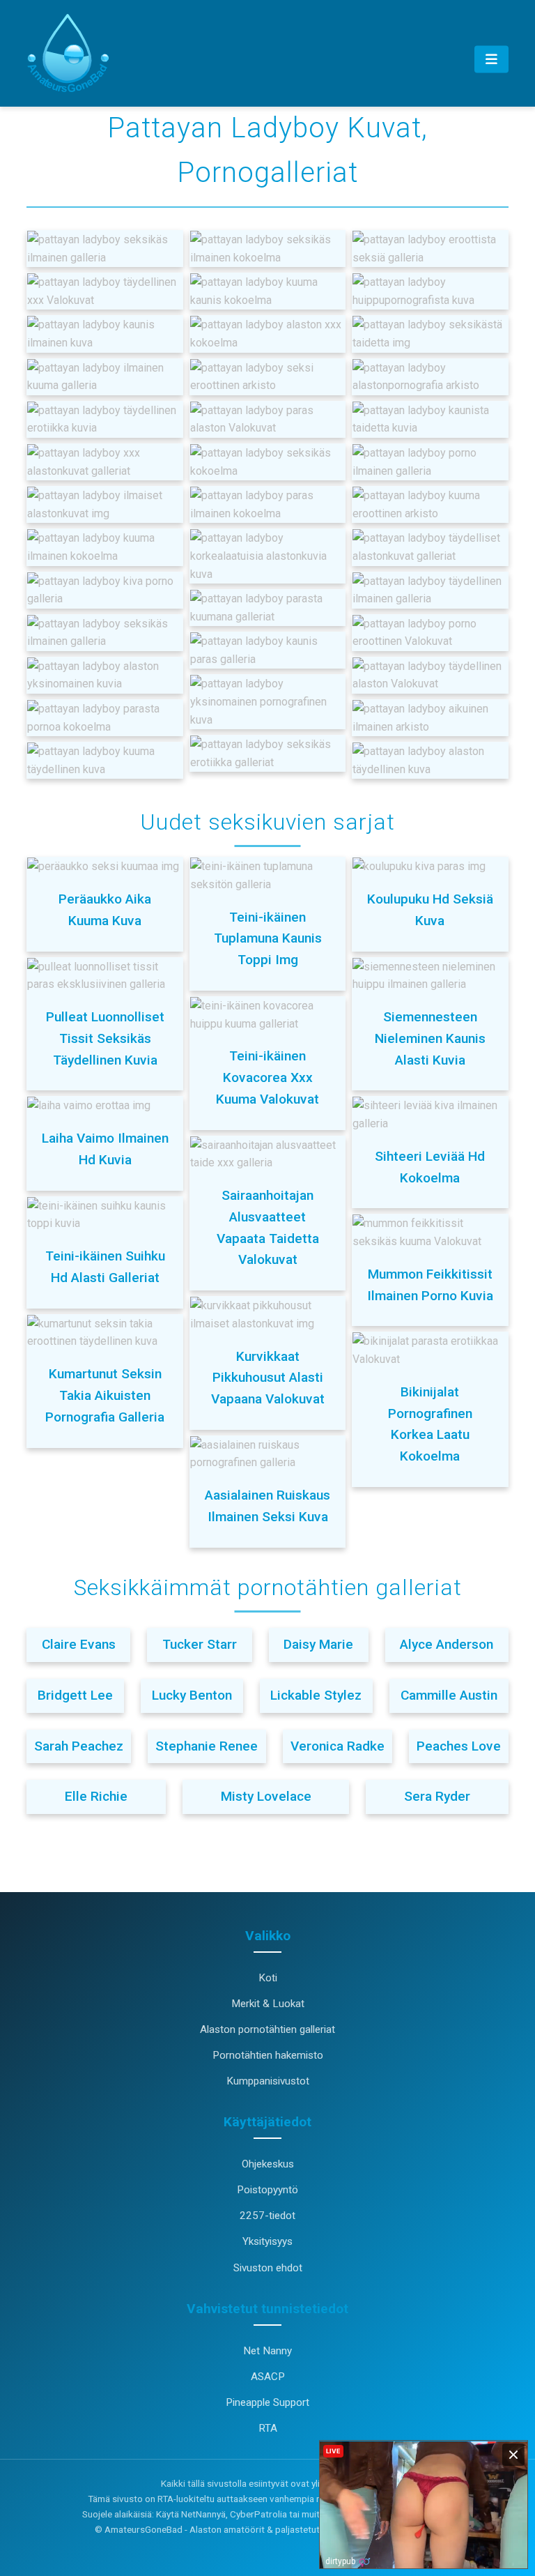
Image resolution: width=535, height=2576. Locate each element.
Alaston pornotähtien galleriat (267, 2029)
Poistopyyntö (267, 2190)
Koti (268, 1978)
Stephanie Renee (207, 1746)
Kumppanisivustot (268, 2081)
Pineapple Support (267, 2402)
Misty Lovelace (266, 1796)
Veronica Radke (338, 1746)
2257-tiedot (267, 2216)
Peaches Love (459, 1746)
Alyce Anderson (447, 1644)
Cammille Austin (449, 1695)
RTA (268, 2428)
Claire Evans (79, 1644)
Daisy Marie (318, 1644)
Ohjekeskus (268, 2164)
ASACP (268, 2377)
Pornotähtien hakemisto (268, 2055)
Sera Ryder (437, 1796)
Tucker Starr (200, 1644)
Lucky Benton (192, 1695)
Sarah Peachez (79, 1746)
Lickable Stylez (316, 1695)
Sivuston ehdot (268, 2268)
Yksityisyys (267, 2241)
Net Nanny (267, 2351)
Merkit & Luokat (268, 2004)
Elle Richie (96, 1796)
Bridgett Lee (75, 1695)
